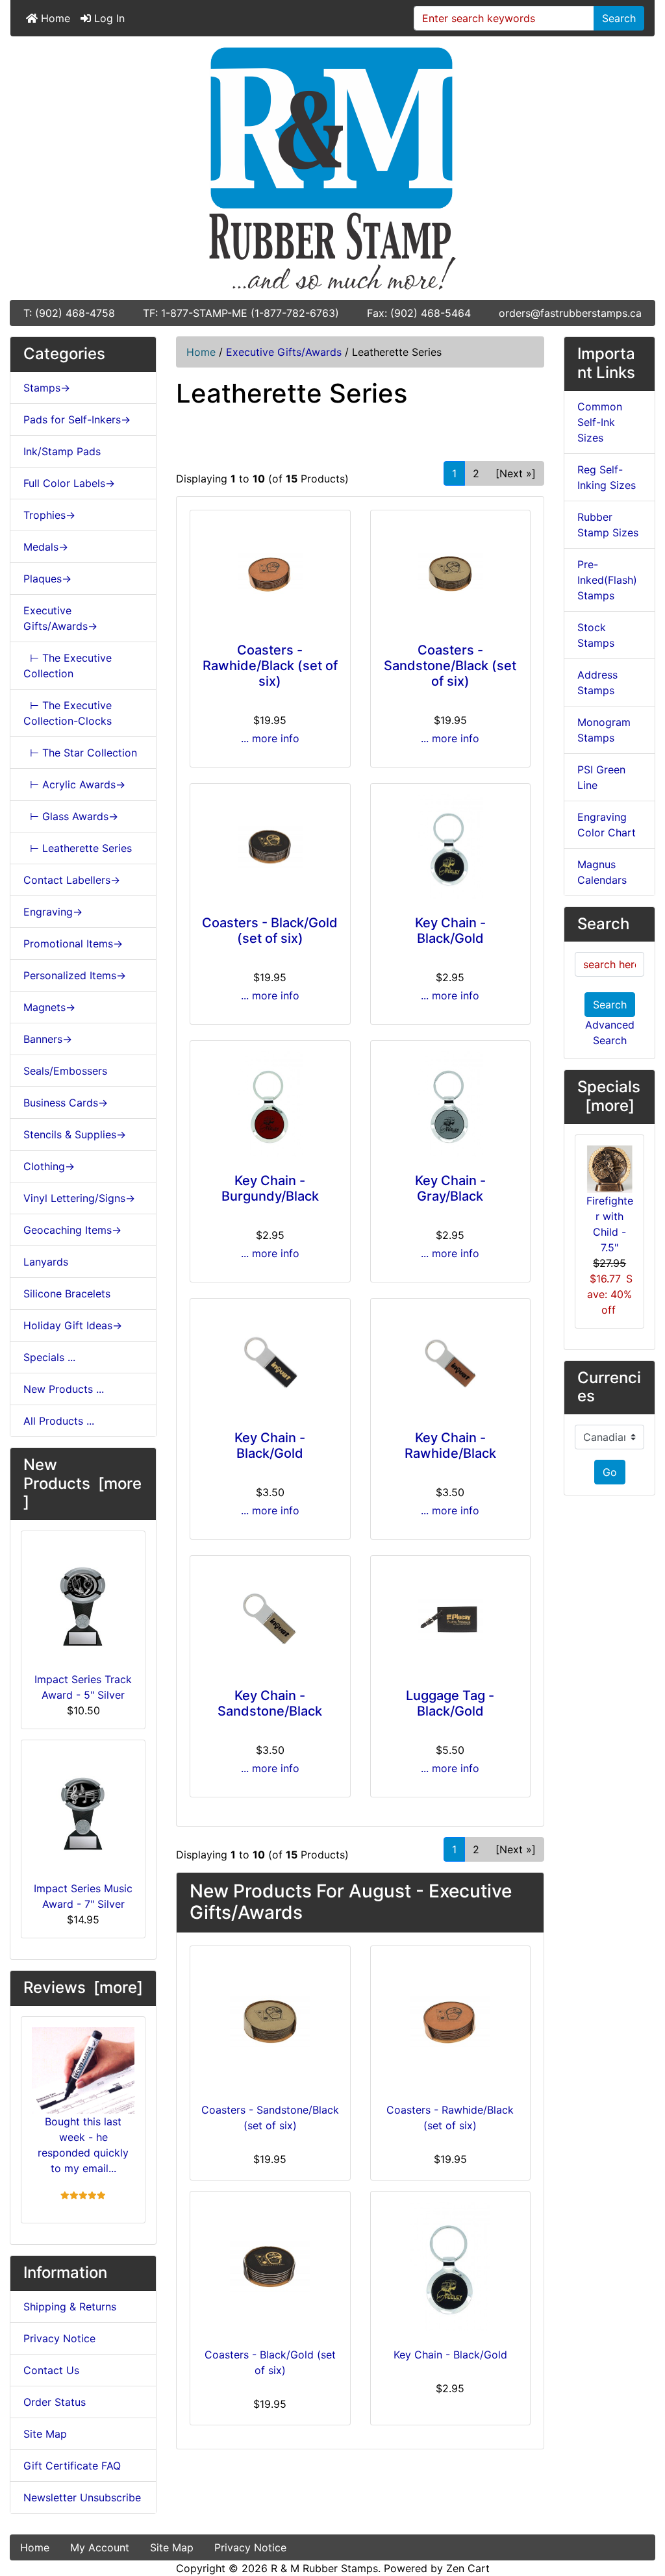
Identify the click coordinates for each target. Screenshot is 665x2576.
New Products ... (64, 1389)
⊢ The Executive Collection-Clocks (68, 713)
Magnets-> (49, 1007)
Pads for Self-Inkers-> (77, 419)
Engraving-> (53, 912)
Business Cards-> (66, 1103)
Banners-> (48, 1039)
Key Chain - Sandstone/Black (270, 1703)
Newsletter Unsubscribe (82, 2497)
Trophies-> (49, 515)
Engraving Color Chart (607, 825)
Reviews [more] (83, 1987)
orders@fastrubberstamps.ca (570, 313)
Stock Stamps (596, 635)
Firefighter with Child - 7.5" (610, 1224)
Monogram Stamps (604, 730)
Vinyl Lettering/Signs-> (79, 1198)
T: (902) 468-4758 (69, 313)
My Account (100, 2547)
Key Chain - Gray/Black (450, 1188)
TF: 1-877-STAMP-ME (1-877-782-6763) (241, 313)
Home (54, 18)
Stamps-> (47, 388)
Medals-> (46, 547)
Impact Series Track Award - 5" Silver (83, 1687)
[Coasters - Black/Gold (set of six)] (270, 847)
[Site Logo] (332, 168)
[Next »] (516, 473)
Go (610, 1472)
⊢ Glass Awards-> (71, 816)
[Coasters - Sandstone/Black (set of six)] (451, 574)
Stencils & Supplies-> (75, 1134)
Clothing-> (49, 1166)
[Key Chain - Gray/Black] (451, 1104)
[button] (641, 2512)
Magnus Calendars (602, 872)
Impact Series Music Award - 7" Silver (83, 1896)
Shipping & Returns (70, 2307)
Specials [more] (609, 1096)
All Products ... (59, 1421)
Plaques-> (47, 579)
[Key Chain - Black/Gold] (451, 847)
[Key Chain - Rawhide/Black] (451, 1362)
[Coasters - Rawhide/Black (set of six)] (270, 574)
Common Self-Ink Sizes (600, 422)
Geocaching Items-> (72, 1230)
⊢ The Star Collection (80, 753)
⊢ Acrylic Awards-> (74, 784)
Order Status (55, 2402)
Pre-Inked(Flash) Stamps (607, 580)
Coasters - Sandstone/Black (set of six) (450, 666)
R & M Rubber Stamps (324, 2568)
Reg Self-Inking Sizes (607, 477)
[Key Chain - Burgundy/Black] (270, 1104)
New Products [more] (82, 1483)
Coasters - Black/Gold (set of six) (270, 931)
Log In (108, 18)
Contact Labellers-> (72, 880)
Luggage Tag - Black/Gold (450, 1703)
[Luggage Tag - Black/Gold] (451, 1619)
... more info (270, 738)
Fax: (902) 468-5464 (419, 313)
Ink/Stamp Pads (62, 451)
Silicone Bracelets (67, 1294)
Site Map (45, 2434)
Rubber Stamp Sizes (608, 525)
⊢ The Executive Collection (68, 666)
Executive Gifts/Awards (284, 352)
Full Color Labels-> (69, 483)
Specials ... (49, 1357)
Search (619, 18)
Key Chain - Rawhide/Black (450, 1445)
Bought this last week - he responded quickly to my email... (83, 2145)
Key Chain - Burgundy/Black (270, 1188)
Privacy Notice (59, 2338)
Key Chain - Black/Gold (450, 931)
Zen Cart (468, 2568)
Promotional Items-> (73, 944)
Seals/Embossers (65, 1071)
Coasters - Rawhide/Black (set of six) (270, 666)
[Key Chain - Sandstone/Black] (270, 1619)
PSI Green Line (601, 777)
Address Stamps (597, 682)
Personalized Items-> (75, 975)
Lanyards (46, 1262)
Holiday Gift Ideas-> (73, 1325)
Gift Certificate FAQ (72, 2466)
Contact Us (51, 2370)
